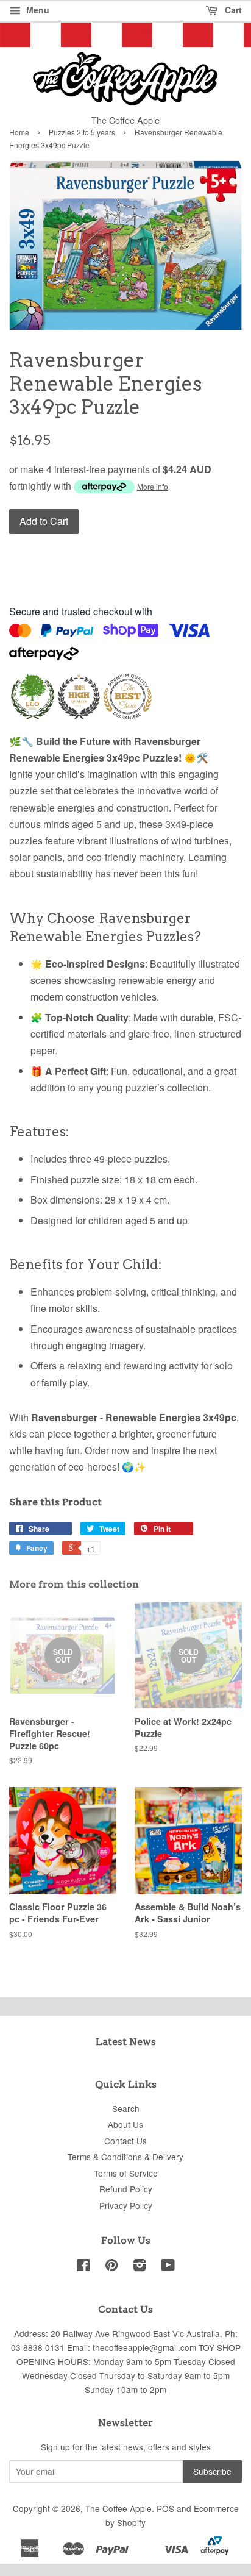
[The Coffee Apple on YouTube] (168, 2267)
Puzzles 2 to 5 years (82, 132)
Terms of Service (126, 2173)
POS (165, 2508)
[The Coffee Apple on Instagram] (140, 2267)
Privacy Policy (126, 2205)
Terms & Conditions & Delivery (125, 2157)
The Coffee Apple (118, 2508)
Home (19, 132)
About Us (125, 2124)
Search (126, 2108)
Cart (232, 10)
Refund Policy (126, 2189)
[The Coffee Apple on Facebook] (83, 2267)
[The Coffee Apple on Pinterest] (111, 2267)
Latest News (126, 2042)
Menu (37, 10)
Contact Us (125, 2141)
